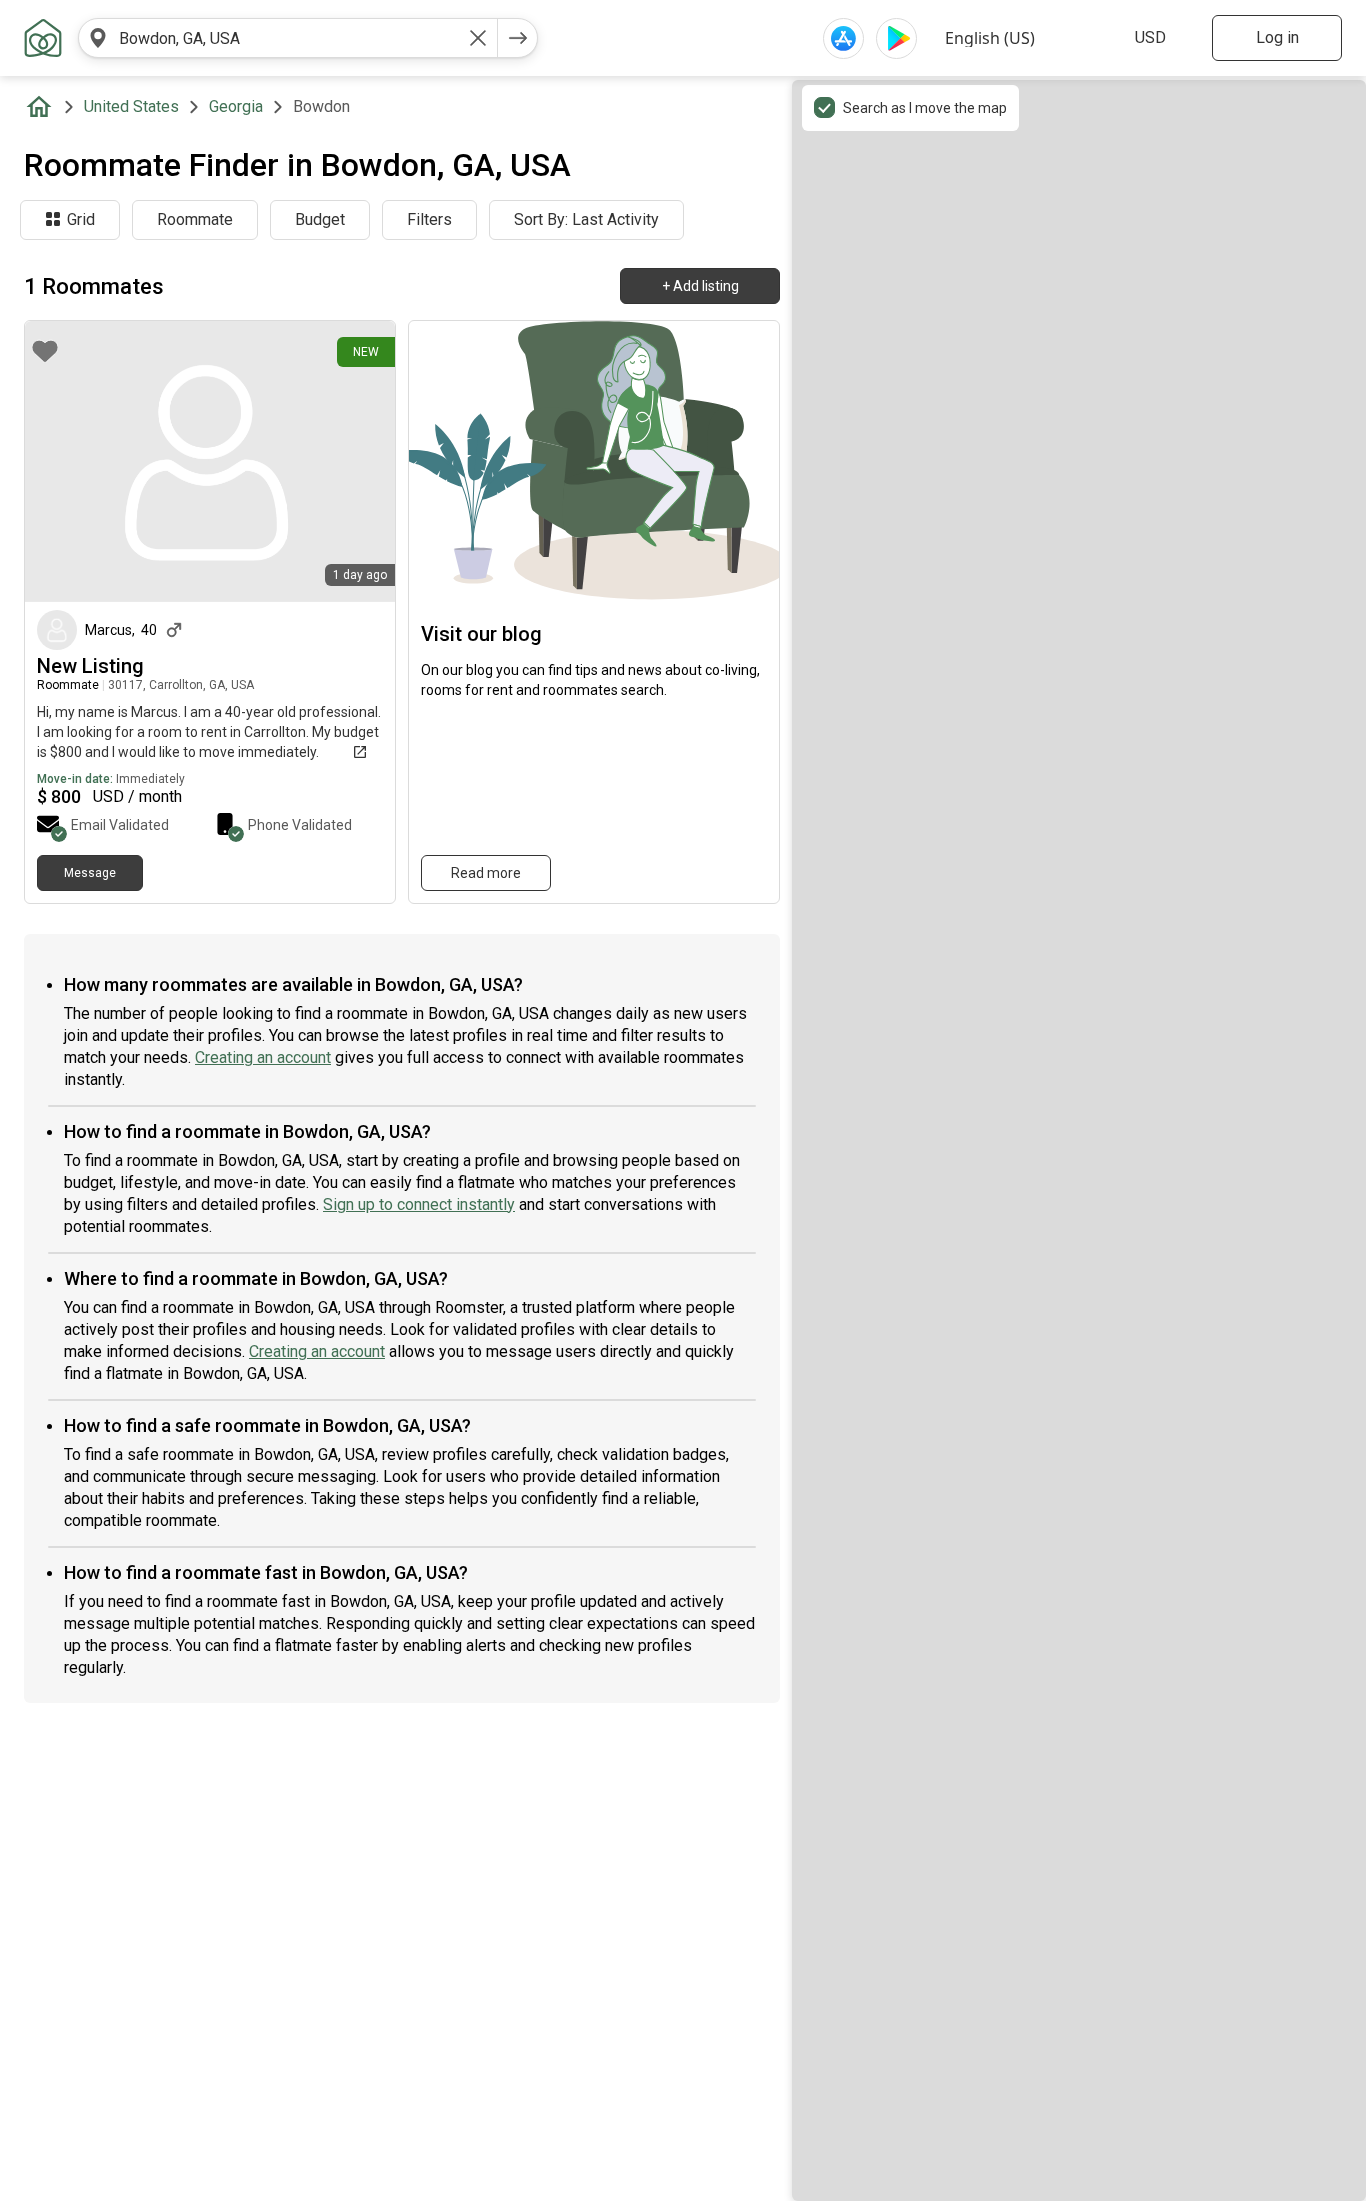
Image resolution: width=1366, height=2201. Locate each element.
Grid (81, 219)
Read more (486, 873)
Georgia (236, 106)
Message (90, 873)
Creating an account (263, 1057)
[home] (43, 107)
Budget (320, 219)
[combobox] (288, 38)
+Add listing (700, 286)
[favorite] (45, 351)
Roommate (195, 219)
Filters (429, 219)
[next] (518, 38)
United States (131, 106)
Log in (1277, 37)
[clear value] (478, 38)
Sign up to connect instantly (419, 1204)
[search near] (98, 38)
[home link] (43, 38)
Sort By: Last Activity (586, 219)
